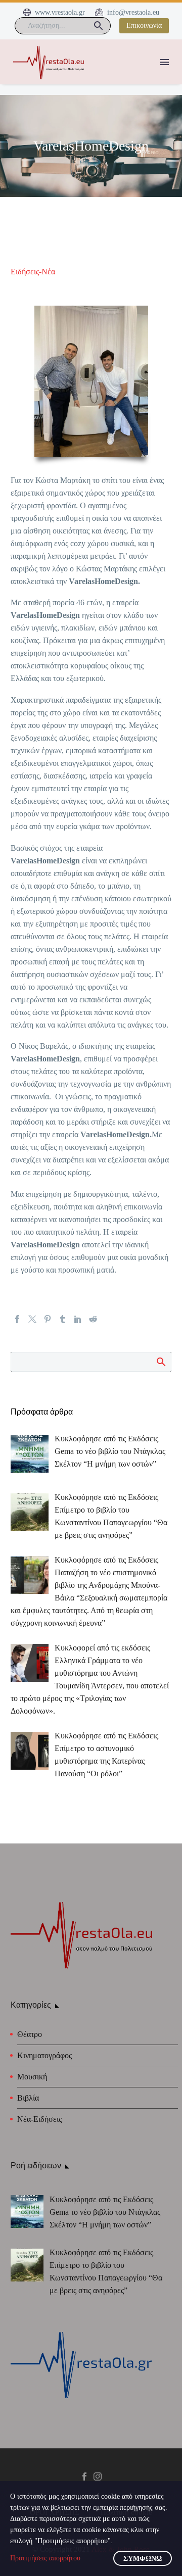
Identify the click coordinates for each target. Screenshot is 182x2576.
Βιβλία (28, 2098)
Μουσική (32, 2077)
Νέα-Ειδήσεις (39, 2119)
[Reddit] (93, 1319)
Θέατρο (30, 2034)
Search (161, 1362)
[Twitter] (32, 1319)
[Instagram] (98, 2476)
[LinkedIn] (78, 1319)
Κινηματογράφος (44, 2055)
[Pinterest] (48, 1319)
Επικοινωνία (144, 26)
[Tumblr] (63, 1319)
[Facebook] (17, 1319)
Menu (164, 62)
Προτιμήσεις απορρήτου (45, 2558)
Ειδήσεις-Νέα (33, 272)
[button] (99, 26)
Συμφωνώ (143, 2559)
